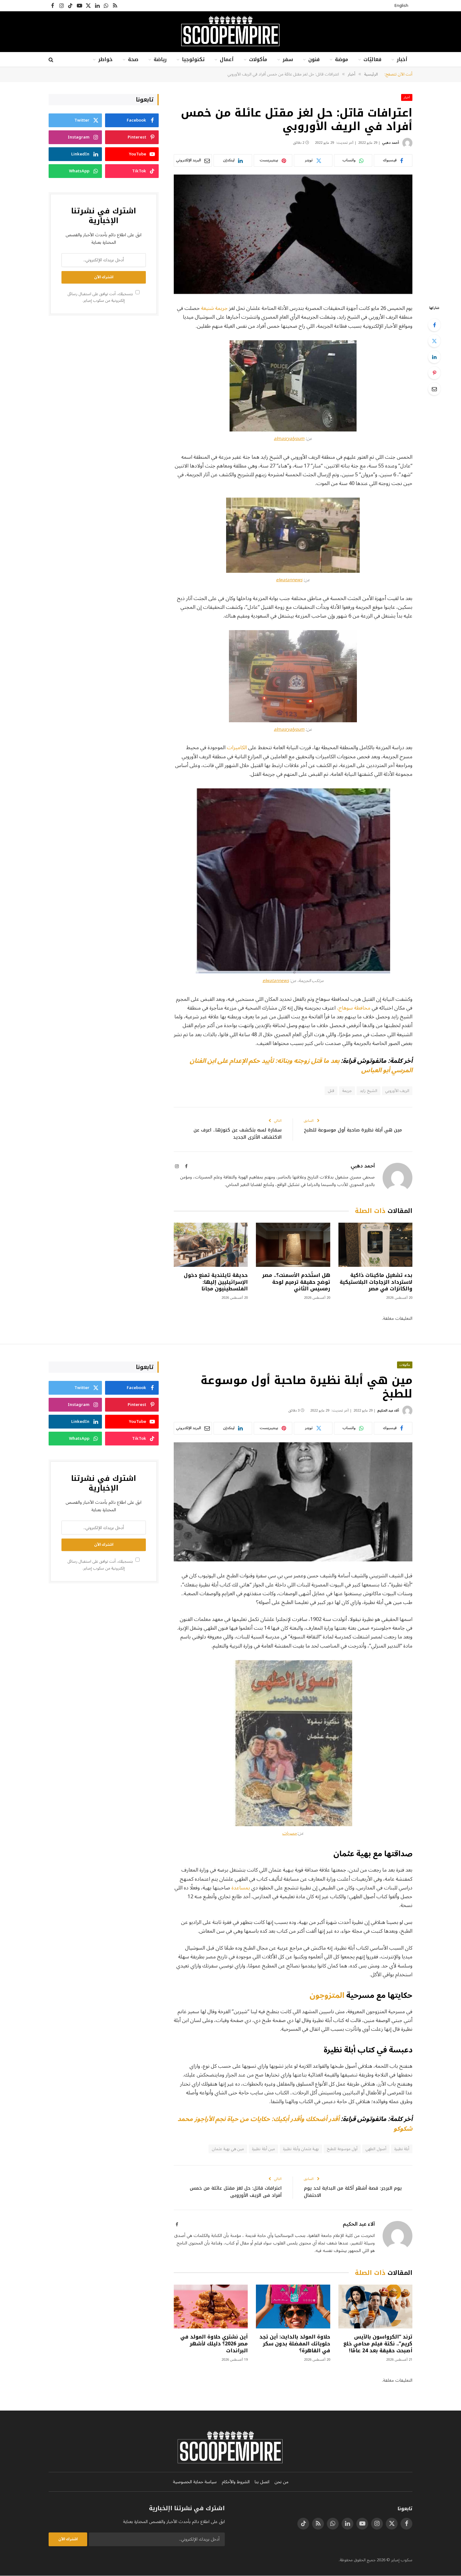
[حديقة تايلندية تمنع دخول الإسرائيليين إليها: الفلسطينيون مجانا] (211, 1245)
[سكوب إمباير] (230, 32)
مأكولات (258, 59)
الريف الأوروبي (397, 1091)
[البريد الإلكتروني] (434, 389)
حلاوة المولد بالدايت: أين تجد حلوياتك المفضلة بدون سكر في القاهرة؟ (295, 2344)
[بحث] (52, 60)
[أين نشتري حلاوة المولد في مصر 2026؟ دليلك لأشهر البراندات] (211, 2307)
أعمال (227, 59)
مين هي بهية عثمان (228, 2149)
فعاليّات (372, 59)
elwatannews (289, 580)
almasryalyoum (289, 439)
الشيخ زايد (368, 1091)
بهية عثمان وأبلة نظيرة (301, 2149)
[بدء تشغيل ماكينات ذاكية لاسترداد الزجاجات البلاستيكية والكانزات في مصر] (375, 1245)
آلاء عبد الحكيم (388, 1411)
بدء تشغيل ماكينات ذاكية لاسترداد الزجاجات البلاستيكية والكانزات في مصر (376, 1282)
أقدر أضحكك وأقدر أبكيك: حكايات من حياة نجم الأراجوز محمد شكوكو (295, 2124)
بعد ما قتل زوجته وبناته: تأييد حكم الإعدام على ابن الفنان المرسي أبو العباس (301, 1066)
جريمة (347, 1091)
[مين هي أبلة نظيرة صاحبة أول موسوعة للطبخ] (293, 1502)
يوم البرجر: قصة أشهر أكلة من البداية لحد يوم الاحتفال (353, 2192)
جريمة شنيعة (214, 308)
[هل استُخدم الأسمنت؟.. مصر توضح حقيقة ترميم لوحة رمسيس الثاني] (293, 1245)
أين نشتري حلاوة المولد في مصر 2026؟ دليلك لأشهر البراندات (214, 2344)
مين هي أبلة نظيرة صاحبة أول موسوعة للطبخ (353, 1130)
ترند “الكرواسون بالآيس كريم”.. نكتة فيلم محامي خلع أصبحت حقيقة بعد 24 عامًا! (378, 2344)
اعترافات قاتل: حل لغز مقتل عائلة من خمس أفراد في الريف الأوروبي (236, 2192)
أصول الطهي (376, 2149)
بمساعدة (241, 1888)
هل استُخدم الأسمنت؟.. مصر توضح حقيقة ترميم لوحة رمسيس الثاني (296, 1282)
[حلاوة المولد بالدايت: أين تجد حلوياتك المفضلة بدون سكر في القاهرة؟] (293, 2307)
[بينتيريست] (434, 373)
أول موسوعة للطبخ (342, 2149)
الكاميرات (236, 747)
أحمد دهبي (390, 143)
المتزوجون (327, 1995)
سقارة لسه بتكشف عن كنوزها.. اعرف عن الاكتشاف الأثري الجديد (238, 1134)
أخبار (402, 59)
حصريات (290, 1833)
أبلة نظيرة (402, 2149)
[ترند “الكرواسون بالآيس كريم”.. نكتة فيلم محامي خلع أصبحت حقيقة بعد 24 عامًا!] (375, 2307)
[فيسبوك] (434, 325)
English (401, 6)
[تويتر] (434, 341)
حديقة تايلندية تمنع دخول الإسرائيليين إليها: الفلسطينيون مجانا (216, 1282)
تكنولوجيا (193, 59)
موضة (342, 59)
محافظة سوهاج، (354, 1008)
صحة (133, 59)
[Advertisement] (103, 369)
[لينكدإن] (434, 357)
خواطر (105, 59)
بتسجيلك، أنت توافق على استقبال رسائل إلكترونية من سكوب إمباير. (101, 297)
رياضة (160, 59)
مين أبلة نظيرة (263, 2149)
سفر (288, 59)
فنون (314, 59)
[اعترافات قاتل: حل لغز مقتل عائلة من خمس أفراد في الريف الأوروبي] (293, 234)
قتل (331, 1091)
